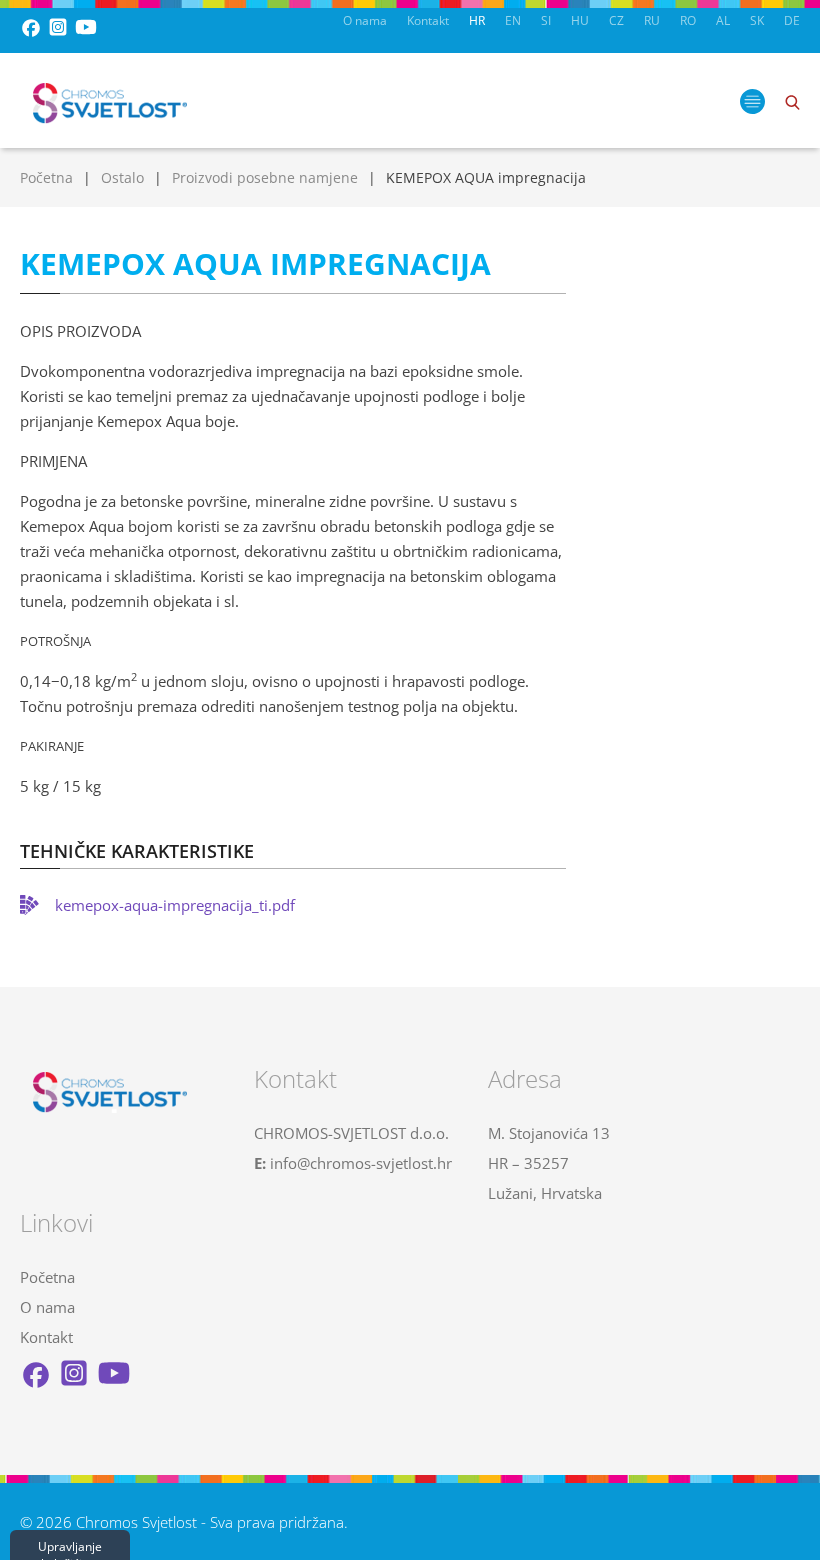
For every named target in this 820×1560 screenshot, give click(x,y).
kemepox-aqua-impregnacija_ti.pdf (175, 905)
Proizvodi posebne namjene (265, 177)
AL (723, 20)
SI (546, 20)
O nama (365, 20)
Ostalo (122, 177)
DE (792, 20)
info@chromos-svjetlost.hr (361, 1163)
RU (652, 20)
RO (688, 20)
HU (580, 20)
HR (477, 20)
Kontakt (428, 20)
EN (513, 20)
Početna (46, 177)
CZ (616, 20)
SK (757, 20)
